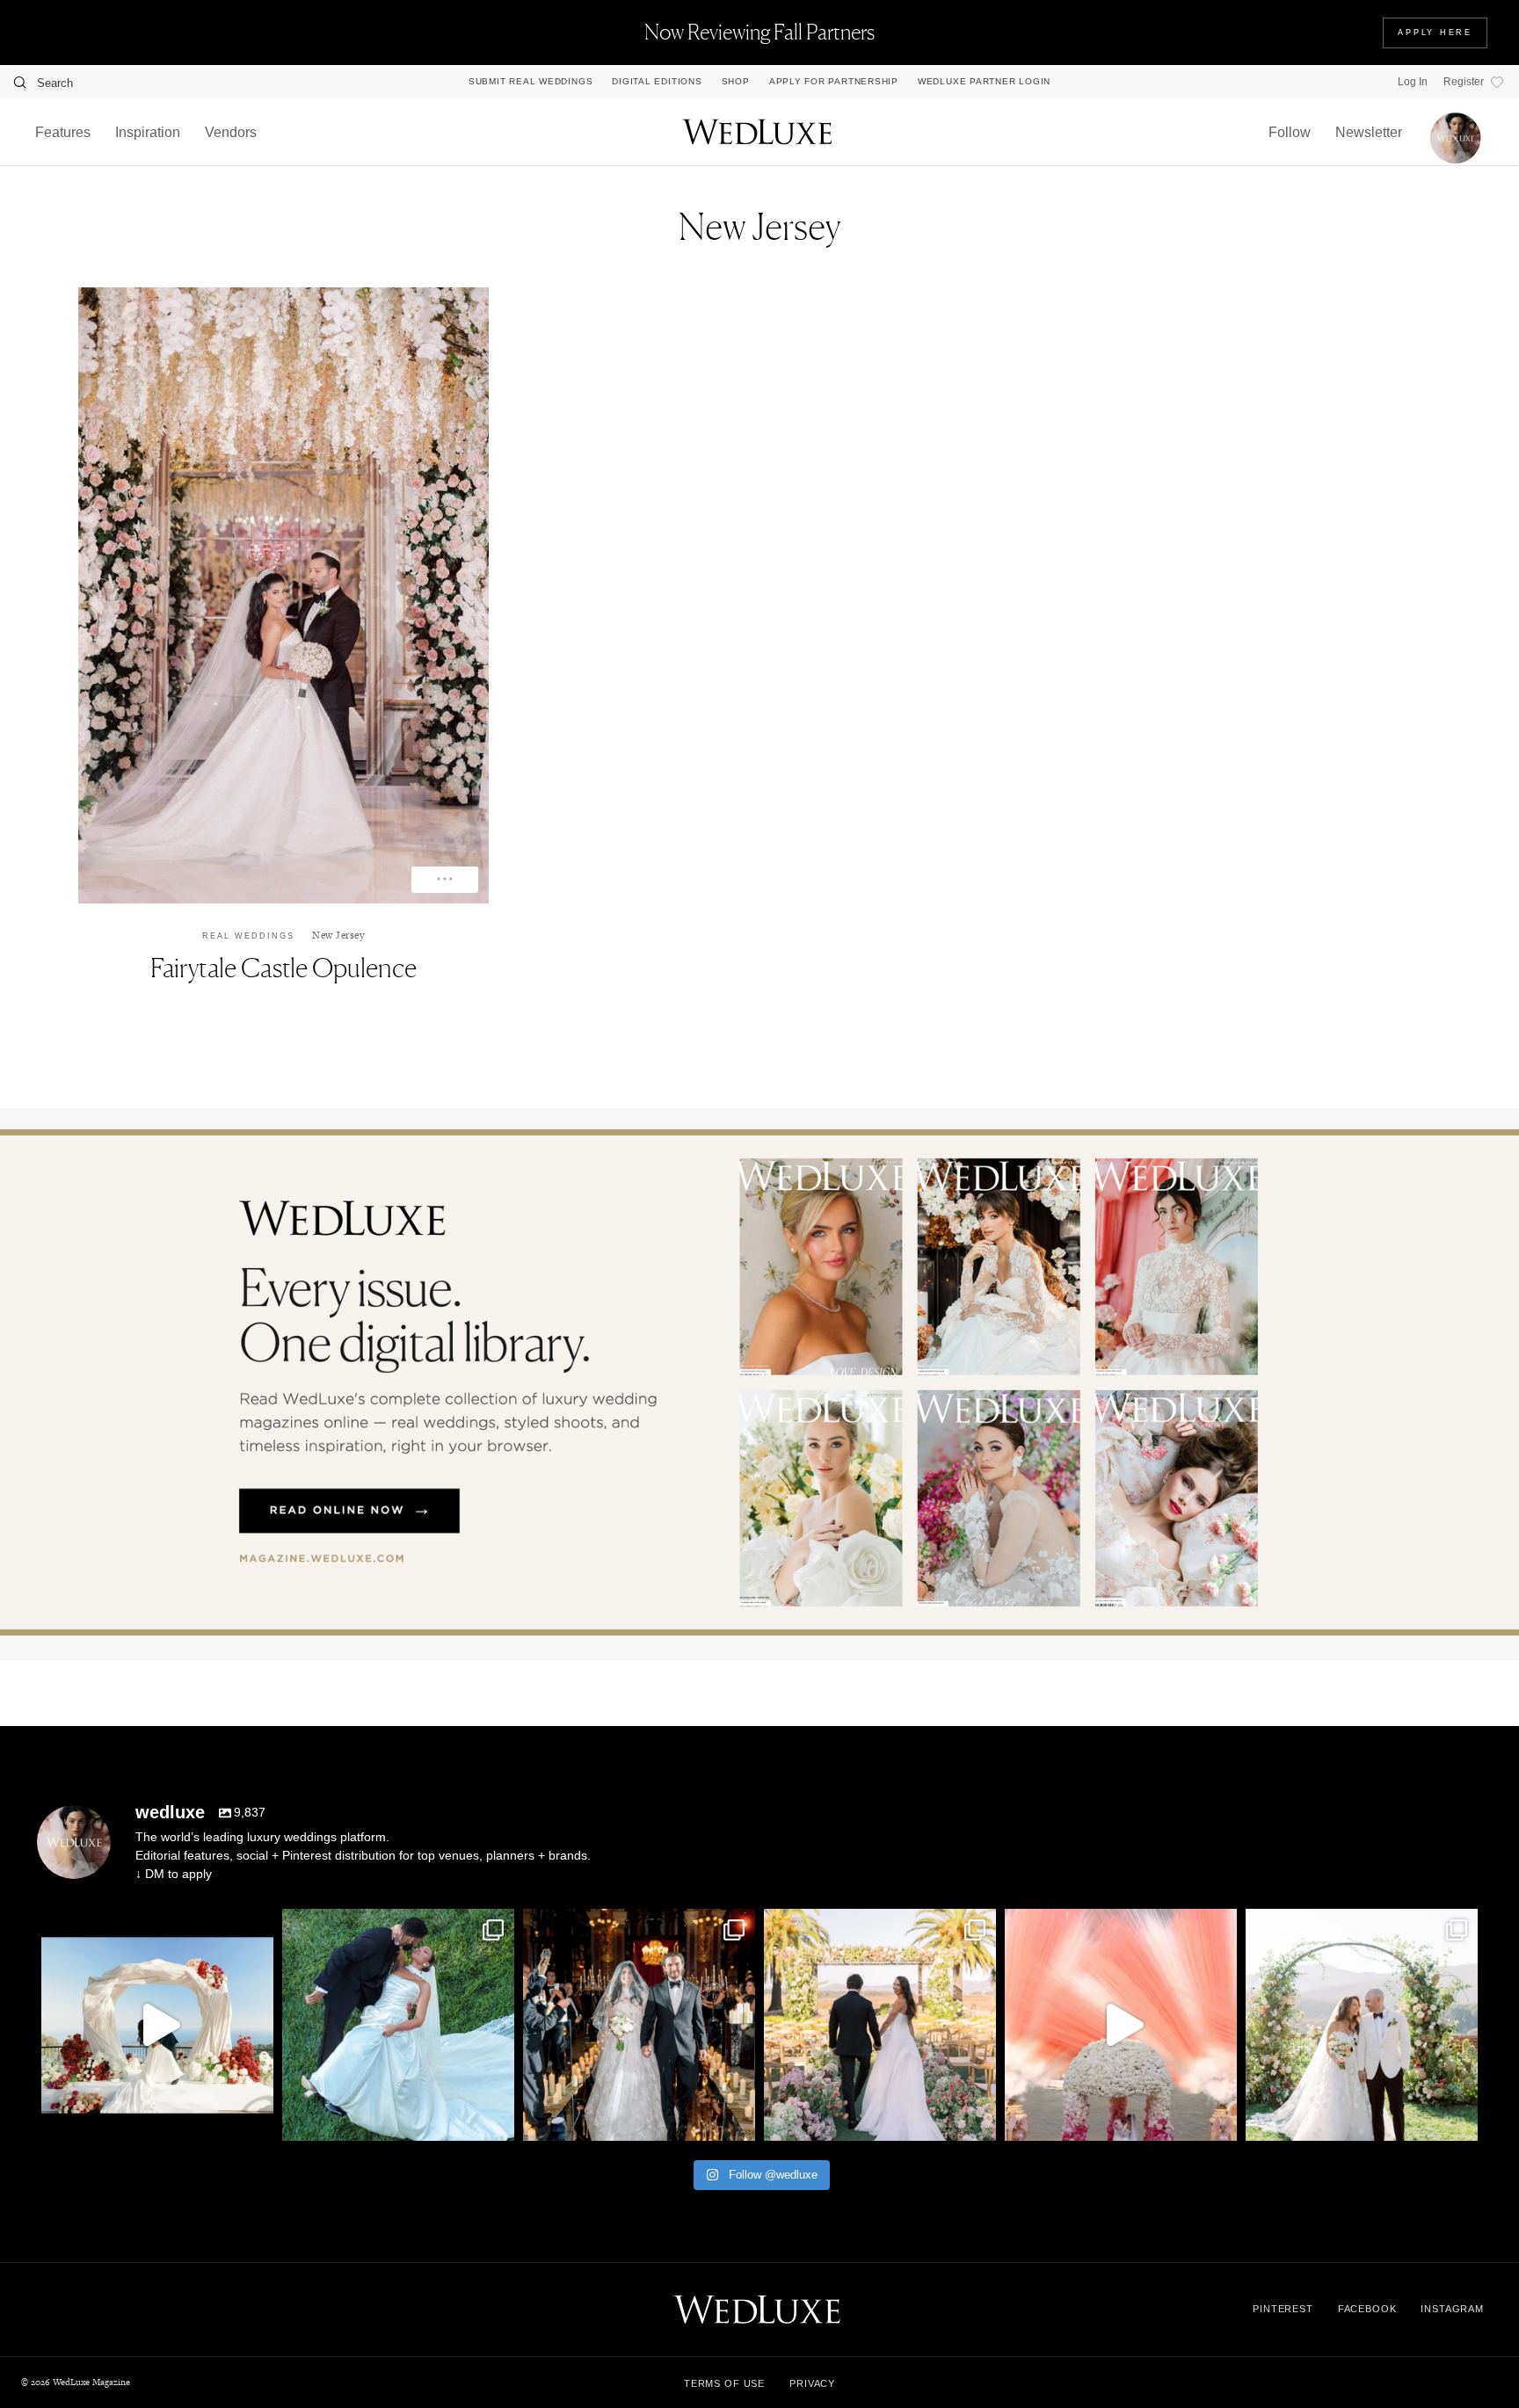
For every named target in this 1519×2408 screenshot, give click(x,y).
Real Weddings (248, 936)
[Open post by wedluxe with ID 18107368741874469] (157, 2025)
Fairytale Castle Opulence (283, 968)
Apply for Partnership (834, 82)
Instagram (1452, 2309)
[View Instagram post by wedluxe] (256, 2119)
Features (63, 132)
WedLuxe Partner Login (984, 82)
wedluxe (155, 1926)
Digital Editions (657, 82)
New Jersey (338, 935)
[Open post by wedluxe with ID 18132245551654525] (880, 2025)
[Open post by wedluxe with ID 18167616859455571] (1121, 2025)
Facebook (1367, 2309)
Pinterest (1283, 2309)
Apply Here (1435, 33)
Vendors (231, 132)
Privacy (812, 2383)
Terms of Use (724, 2383)
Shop (736, 82)
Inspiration (148, 132)
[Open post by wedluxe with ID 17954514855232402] (398, 2025)
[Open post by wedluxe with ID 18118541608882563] (639, 2025)
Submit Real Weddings (531, 82)
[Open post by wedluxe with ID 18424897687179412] (1362, 2025)
